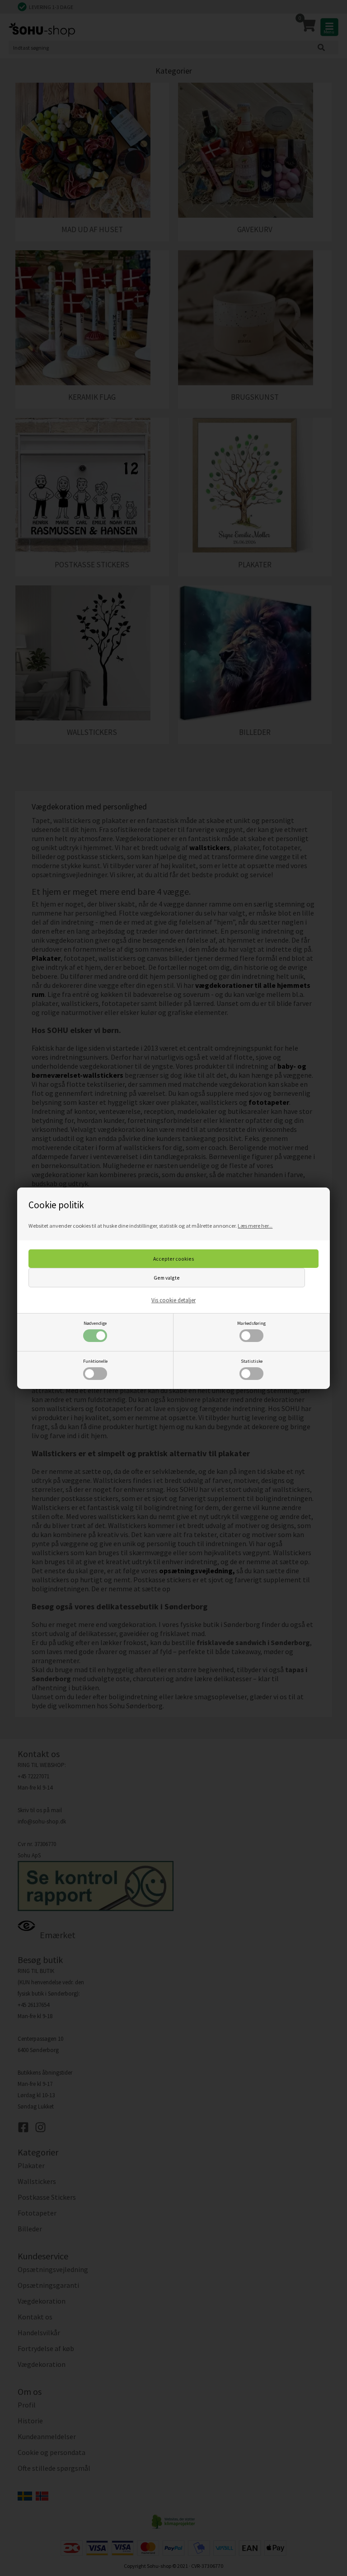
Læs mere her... (255, 1226)
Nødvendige (95, 1323)
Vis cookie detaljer (173, 1300)
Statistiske (252, 1361)
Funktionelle (95, 1361)
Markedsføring (251, 1323)
